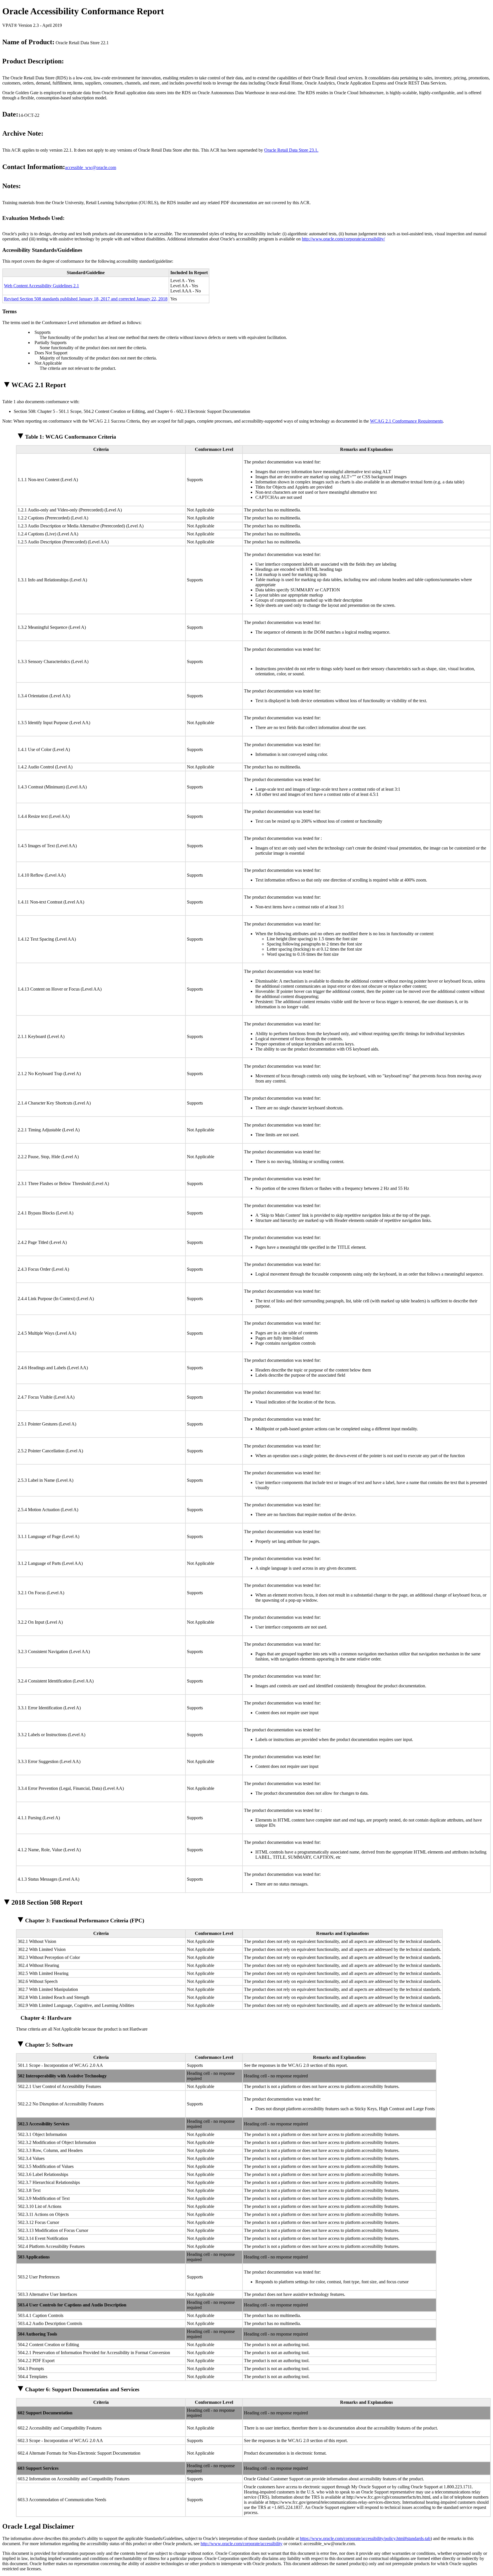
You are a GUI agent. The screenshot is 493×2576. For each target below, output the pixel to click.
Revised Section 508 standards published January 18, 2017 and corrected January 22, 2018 (86, 299)
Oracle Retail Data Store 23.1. (291, 150)
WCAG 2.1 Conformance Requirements (406, 421)
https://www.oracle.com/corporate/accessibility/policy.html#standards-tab (365, 2538)
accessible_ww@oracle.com (91, 167)
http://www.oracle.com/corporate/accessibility (242, 2544)
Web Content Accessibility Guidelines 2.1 (42, 286)
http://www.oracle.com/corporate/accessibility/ (343, 239)
